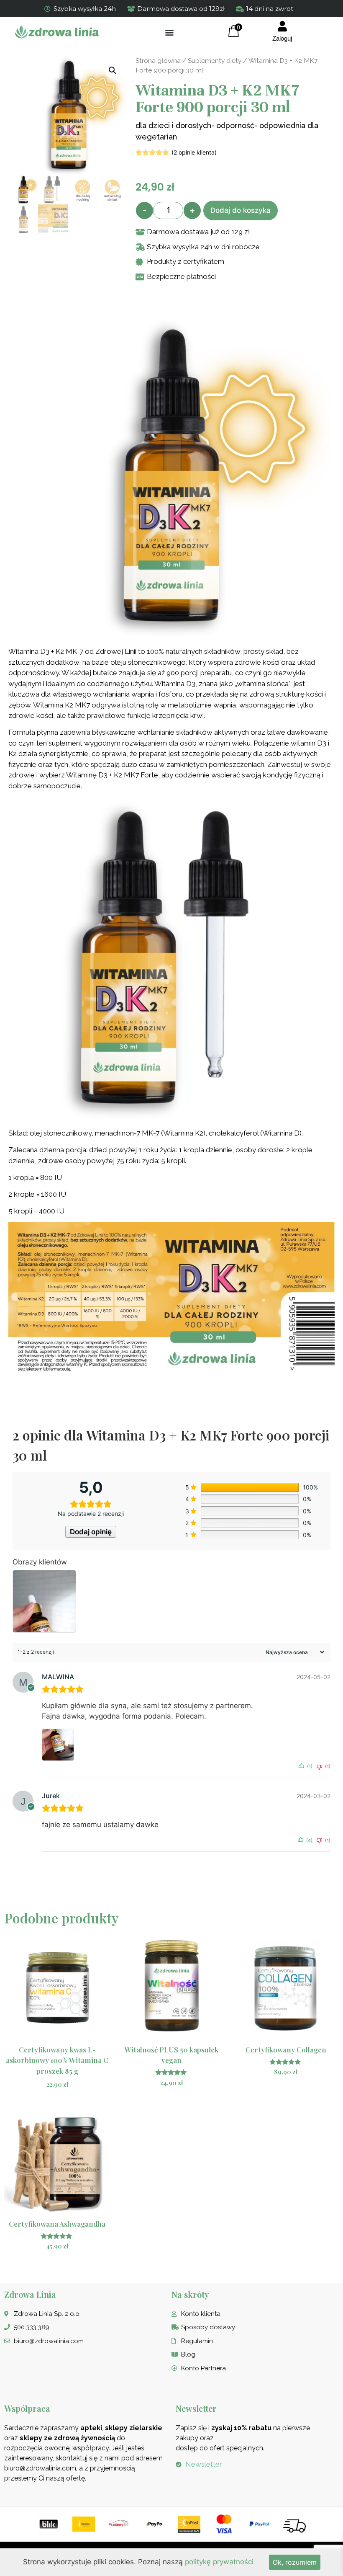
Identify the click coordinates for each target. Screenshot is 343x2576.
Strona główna (158, 61)
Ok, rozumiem (295, 2562)
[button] (170, 32)
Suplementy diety (215, 61)
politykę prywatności (219, 2562)
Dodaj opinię (91, 1532)
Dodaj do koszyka (241, 210)
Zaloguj (282, 38)
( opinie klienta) (194, 152)
